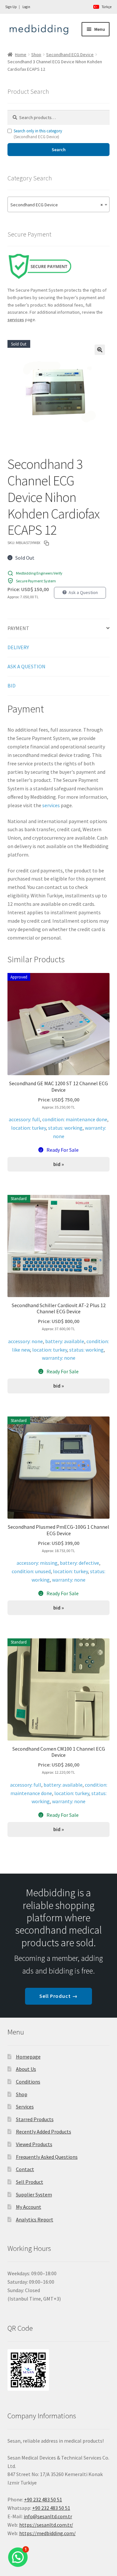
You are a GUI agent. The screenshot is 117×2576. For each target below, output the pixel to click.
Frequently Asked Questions (47, 2157)
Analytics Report (35, 2219)
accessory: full (24, 1119)
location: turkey (28, 1128)
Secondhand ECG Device (70, 55)
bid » (59, 1164)
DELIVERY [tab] (18, 647)
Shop (36, 55)
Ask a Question (83, 592)
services (51, 805)
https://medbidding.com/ (47, 2533)
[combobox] (59, 204)
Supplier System (34, 2194)
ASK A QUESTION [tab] (26, 666)
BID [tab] (12, 686)
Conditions (28, 2082)
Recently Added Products (44, 2132)
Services (25, 2107)
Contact (25, 2169)
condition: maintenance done (75, 1119)
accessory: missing (37, 1563)
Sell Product (30, 2182)
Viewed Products (34, 2144)
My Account (29, 2207)
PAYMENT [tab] (18, 628)
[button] (100, 350)
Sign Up (11, 7)
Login (26, 7)
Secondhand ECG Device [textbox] (57, 205)
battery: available (65, 1341)
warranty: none (59, 1358)
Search (59, 150)
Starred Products (35, 2119)
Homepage (28, 2057)
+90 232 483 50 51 (51, 2508)
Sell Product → (58, 1996)
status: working (65, 1128)
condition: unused (31, 1571)
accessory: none (26, 1341)
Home (21, 55)
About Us (26, 2069)
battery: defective (79, 1563)
